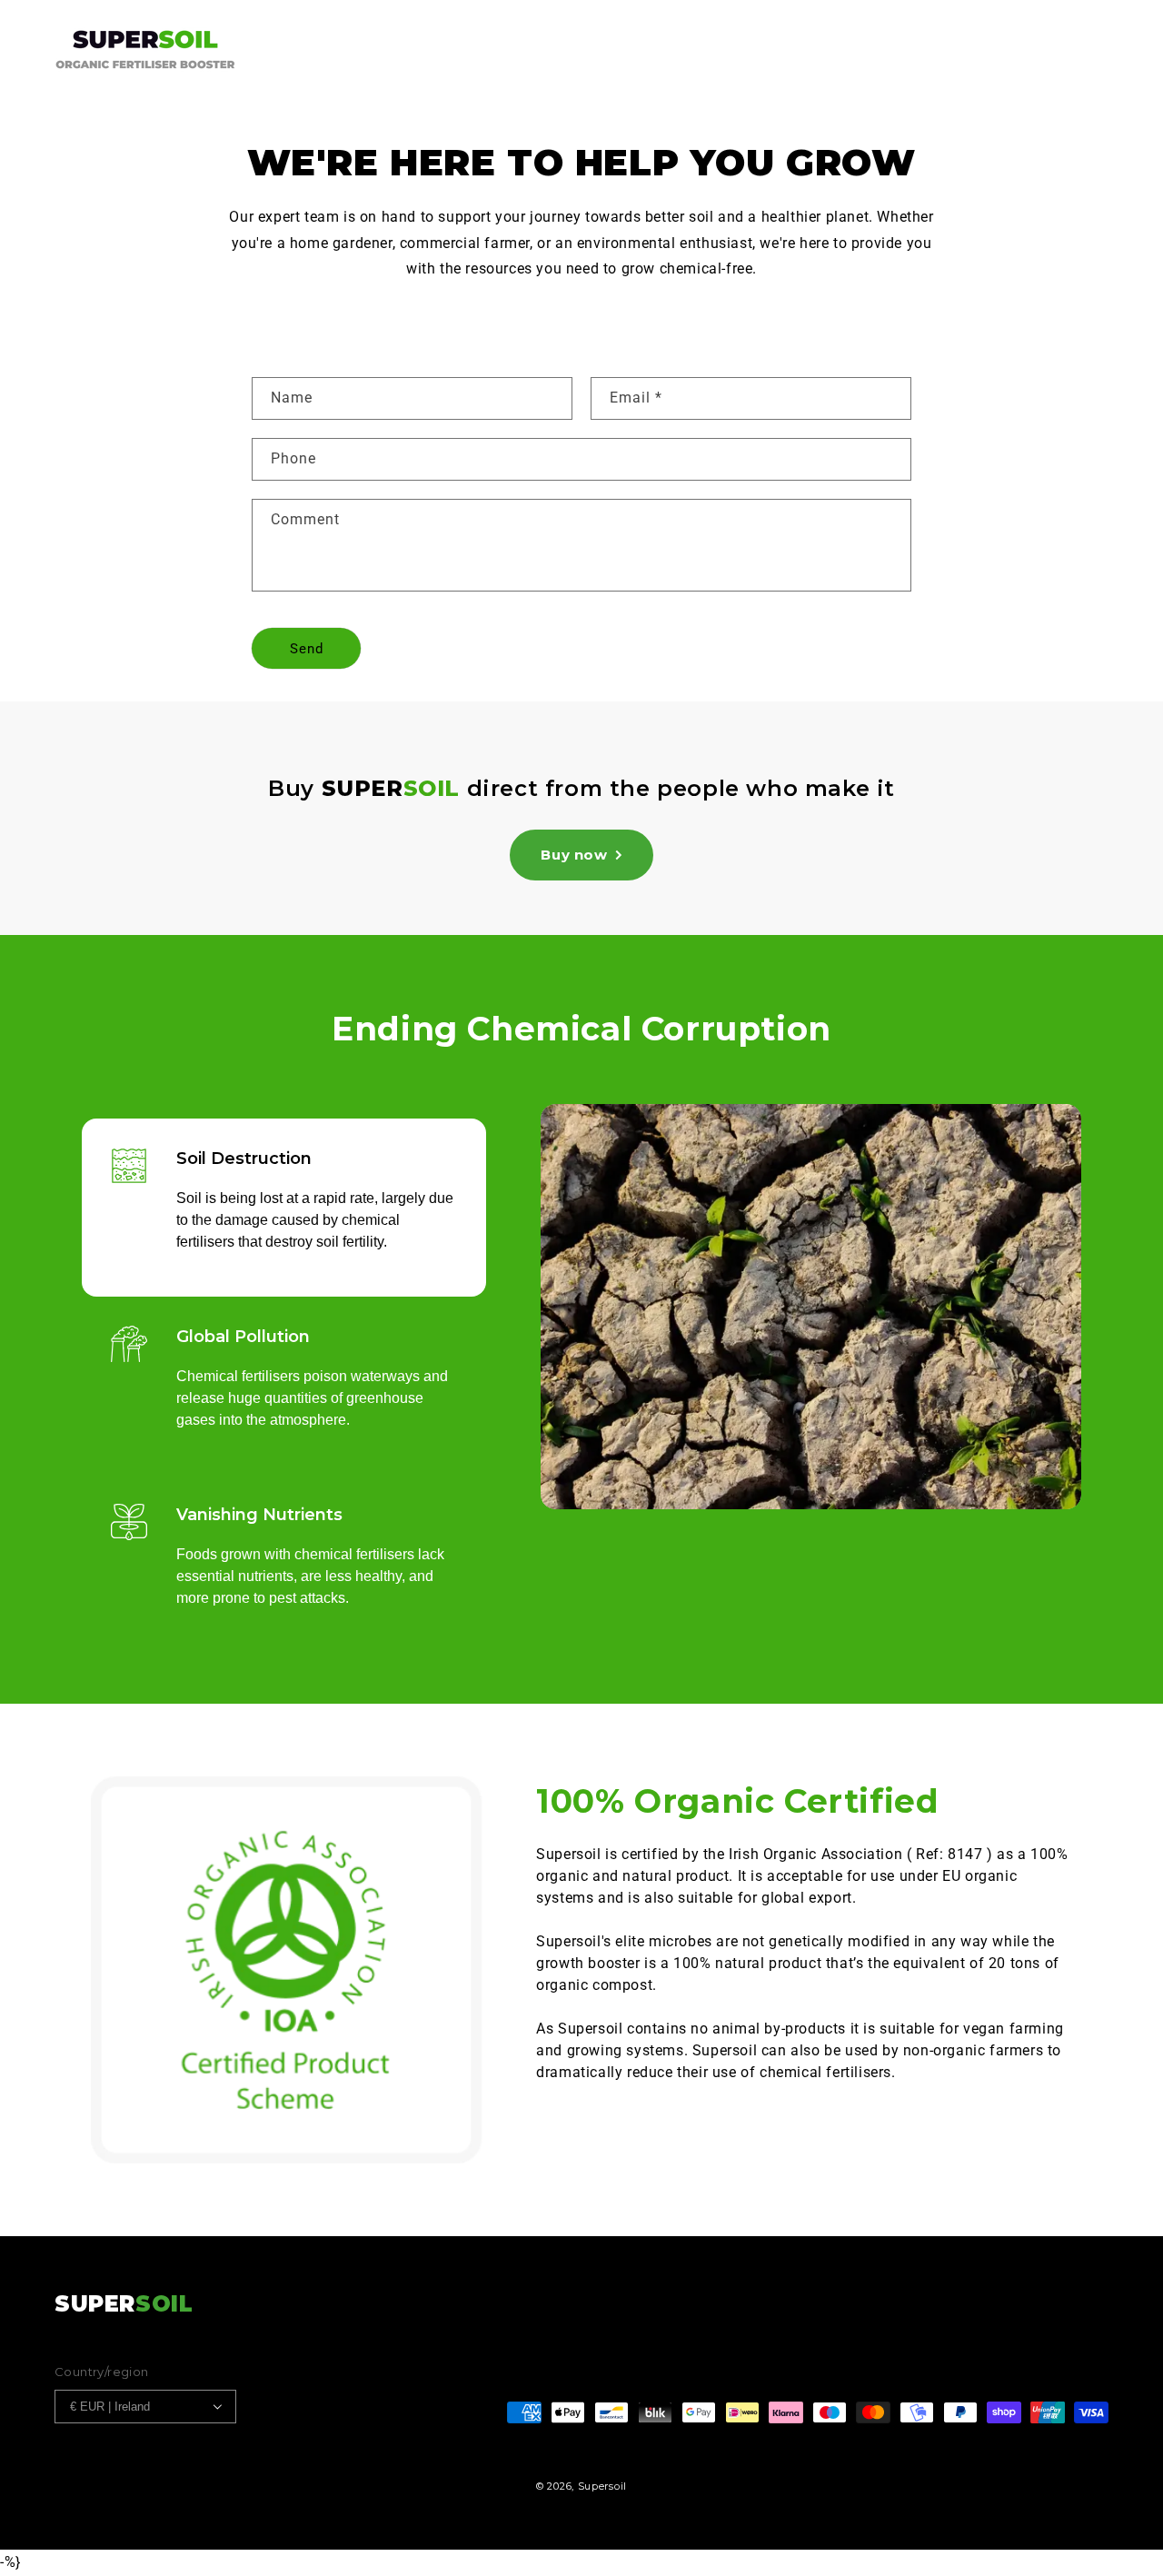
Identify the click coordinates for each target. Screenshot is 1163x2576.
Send (307, 649)
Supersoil (602, 2486)
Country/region (102, 2372)
